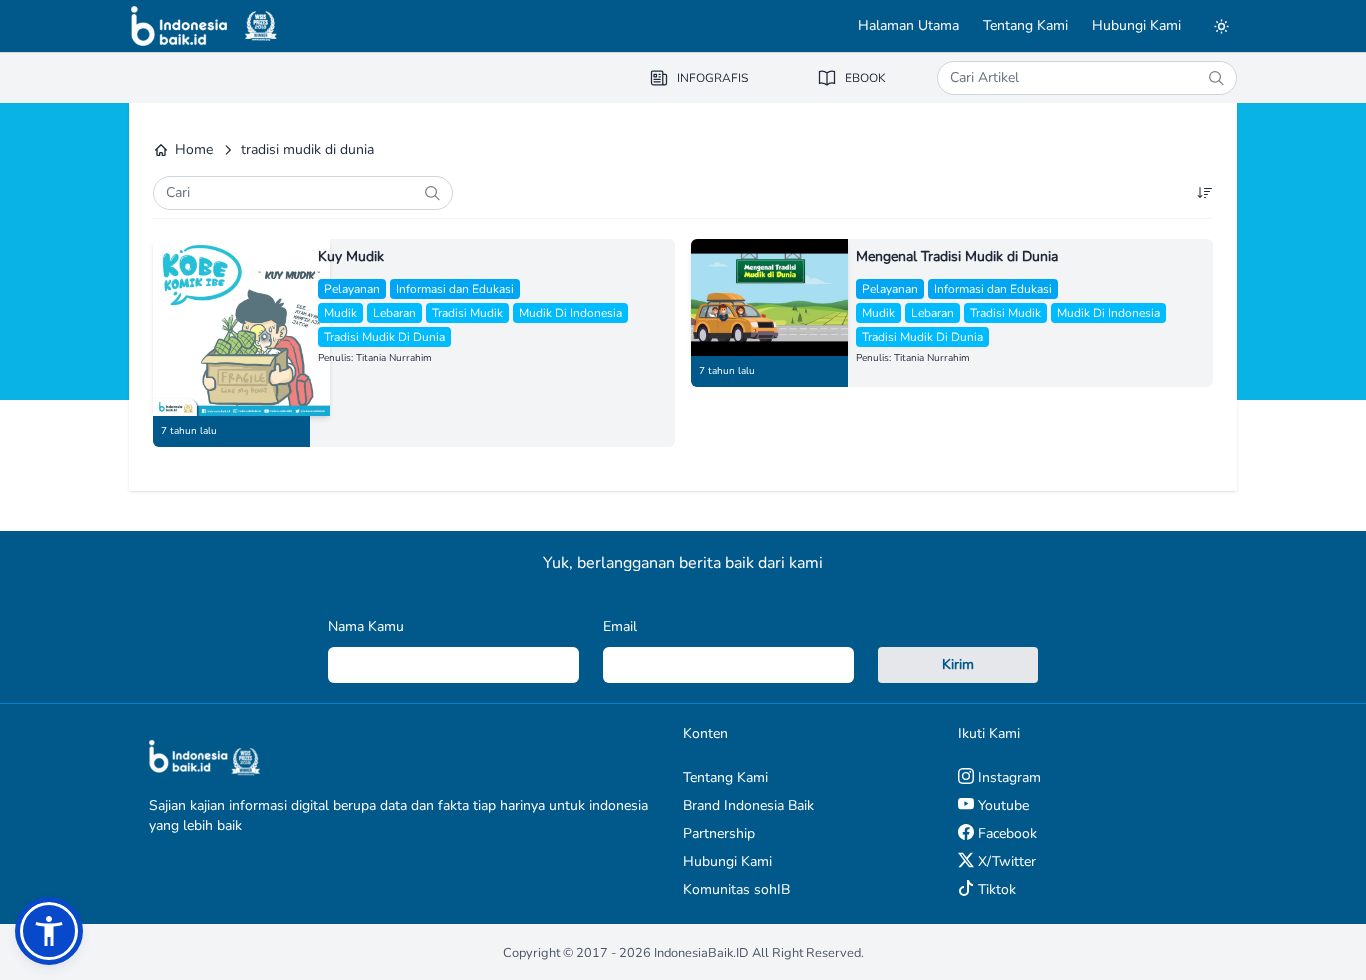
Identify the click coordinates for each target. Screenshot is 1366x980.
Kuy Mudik (351, 256)
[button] (49, 931)
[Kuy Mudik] (231, 327)
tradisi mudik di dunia (384, 337)
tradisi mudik (467, 313)
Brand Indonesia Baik (748, 805)
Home (194, 149)
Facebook (1005, 833)
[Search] (1216, 78)
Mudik (340, 313)
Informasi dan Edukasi (455, 289)
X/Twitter (1005, 861)
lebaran (394, 313)
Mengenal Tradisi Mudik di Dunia (957, 256)
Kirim (958, 664)
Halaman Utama (908, 25)
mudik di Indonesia (570, 313)
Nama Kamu (366, 626)
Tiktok (995, 889)
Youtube (1001, 805)
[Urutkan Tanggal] (1205, 193)
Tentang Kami (1025, 25)
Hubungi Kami (1136, 25)
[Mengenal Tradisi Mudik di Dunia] (769, 297)
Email (620, 626)
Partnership (719, 833)
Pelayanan (352, 289)
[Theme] (1221, 26)
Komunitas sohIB (736, 889)
